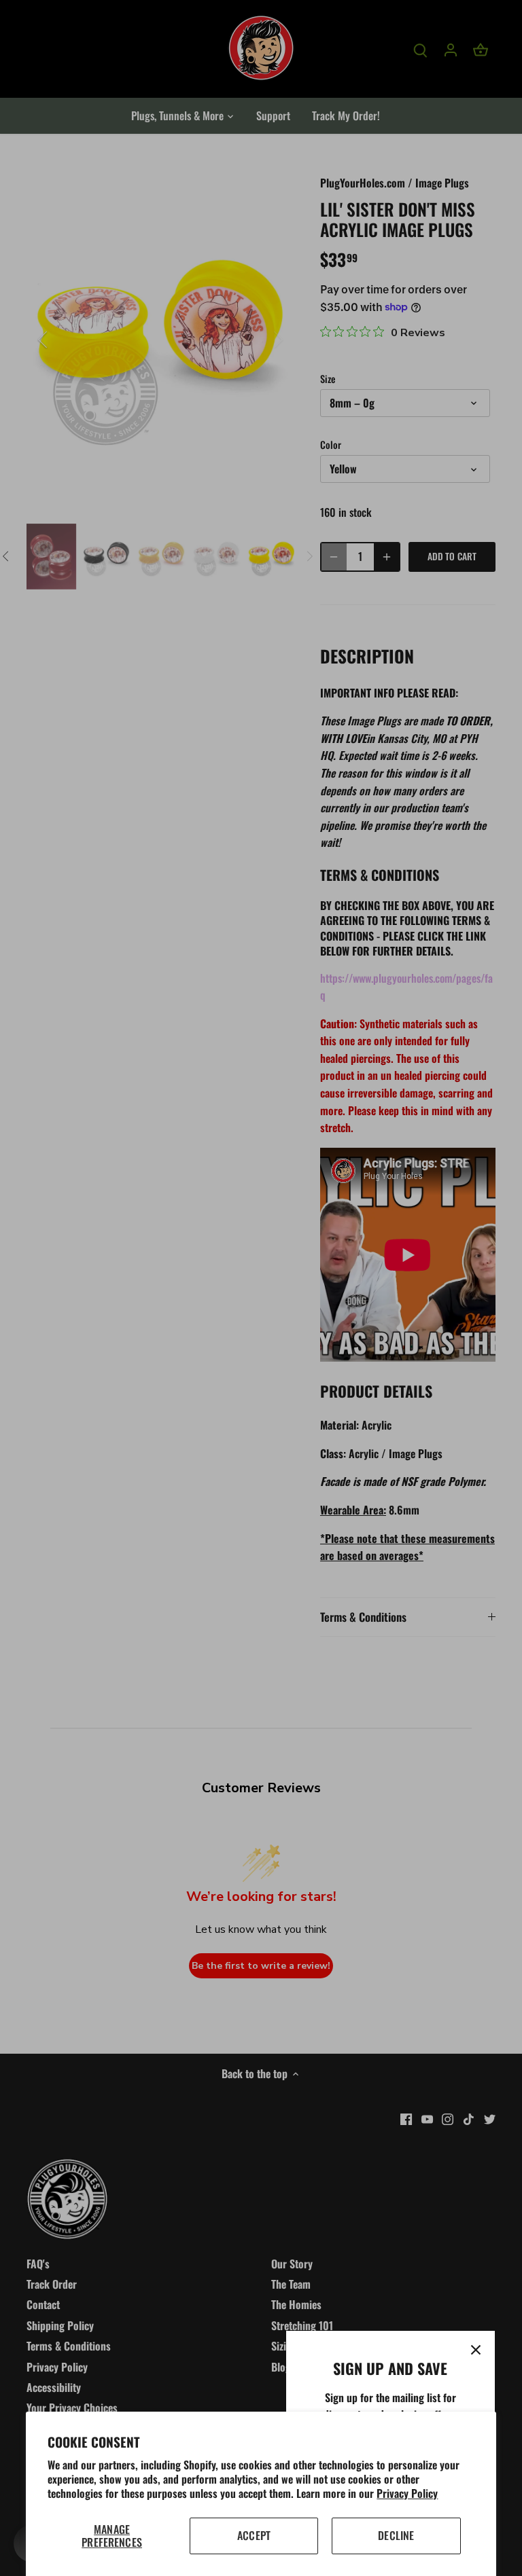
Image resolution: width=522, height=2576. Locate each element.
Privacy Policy (407, 2493)
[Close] (476, 2350)
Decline (396, 2535)
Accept (254, 2535)
